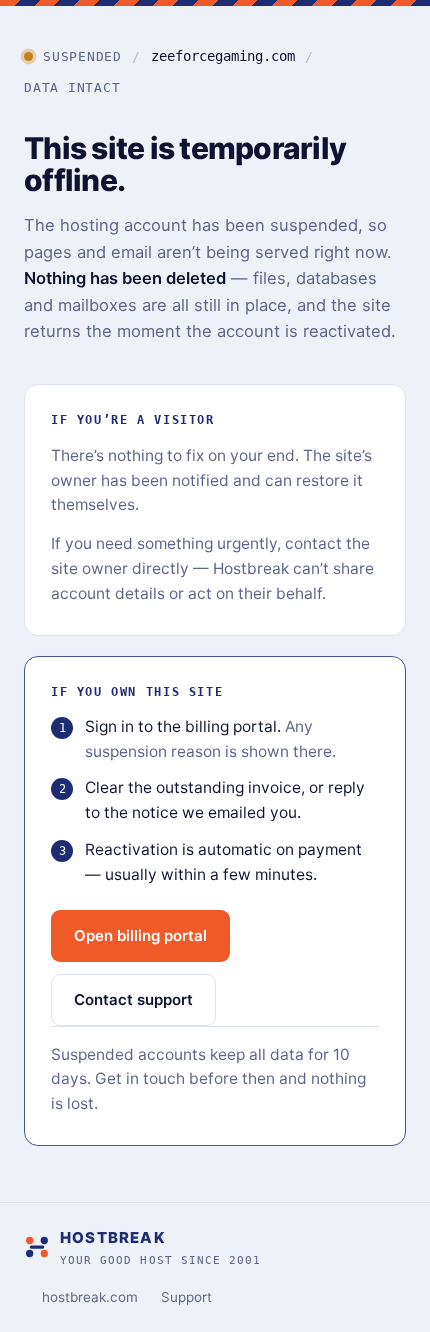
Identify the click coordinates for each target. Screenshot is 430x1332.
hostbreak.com (90, 1297)
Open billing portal (140, 935)
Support (186, 1297)
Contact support (133, 999)
